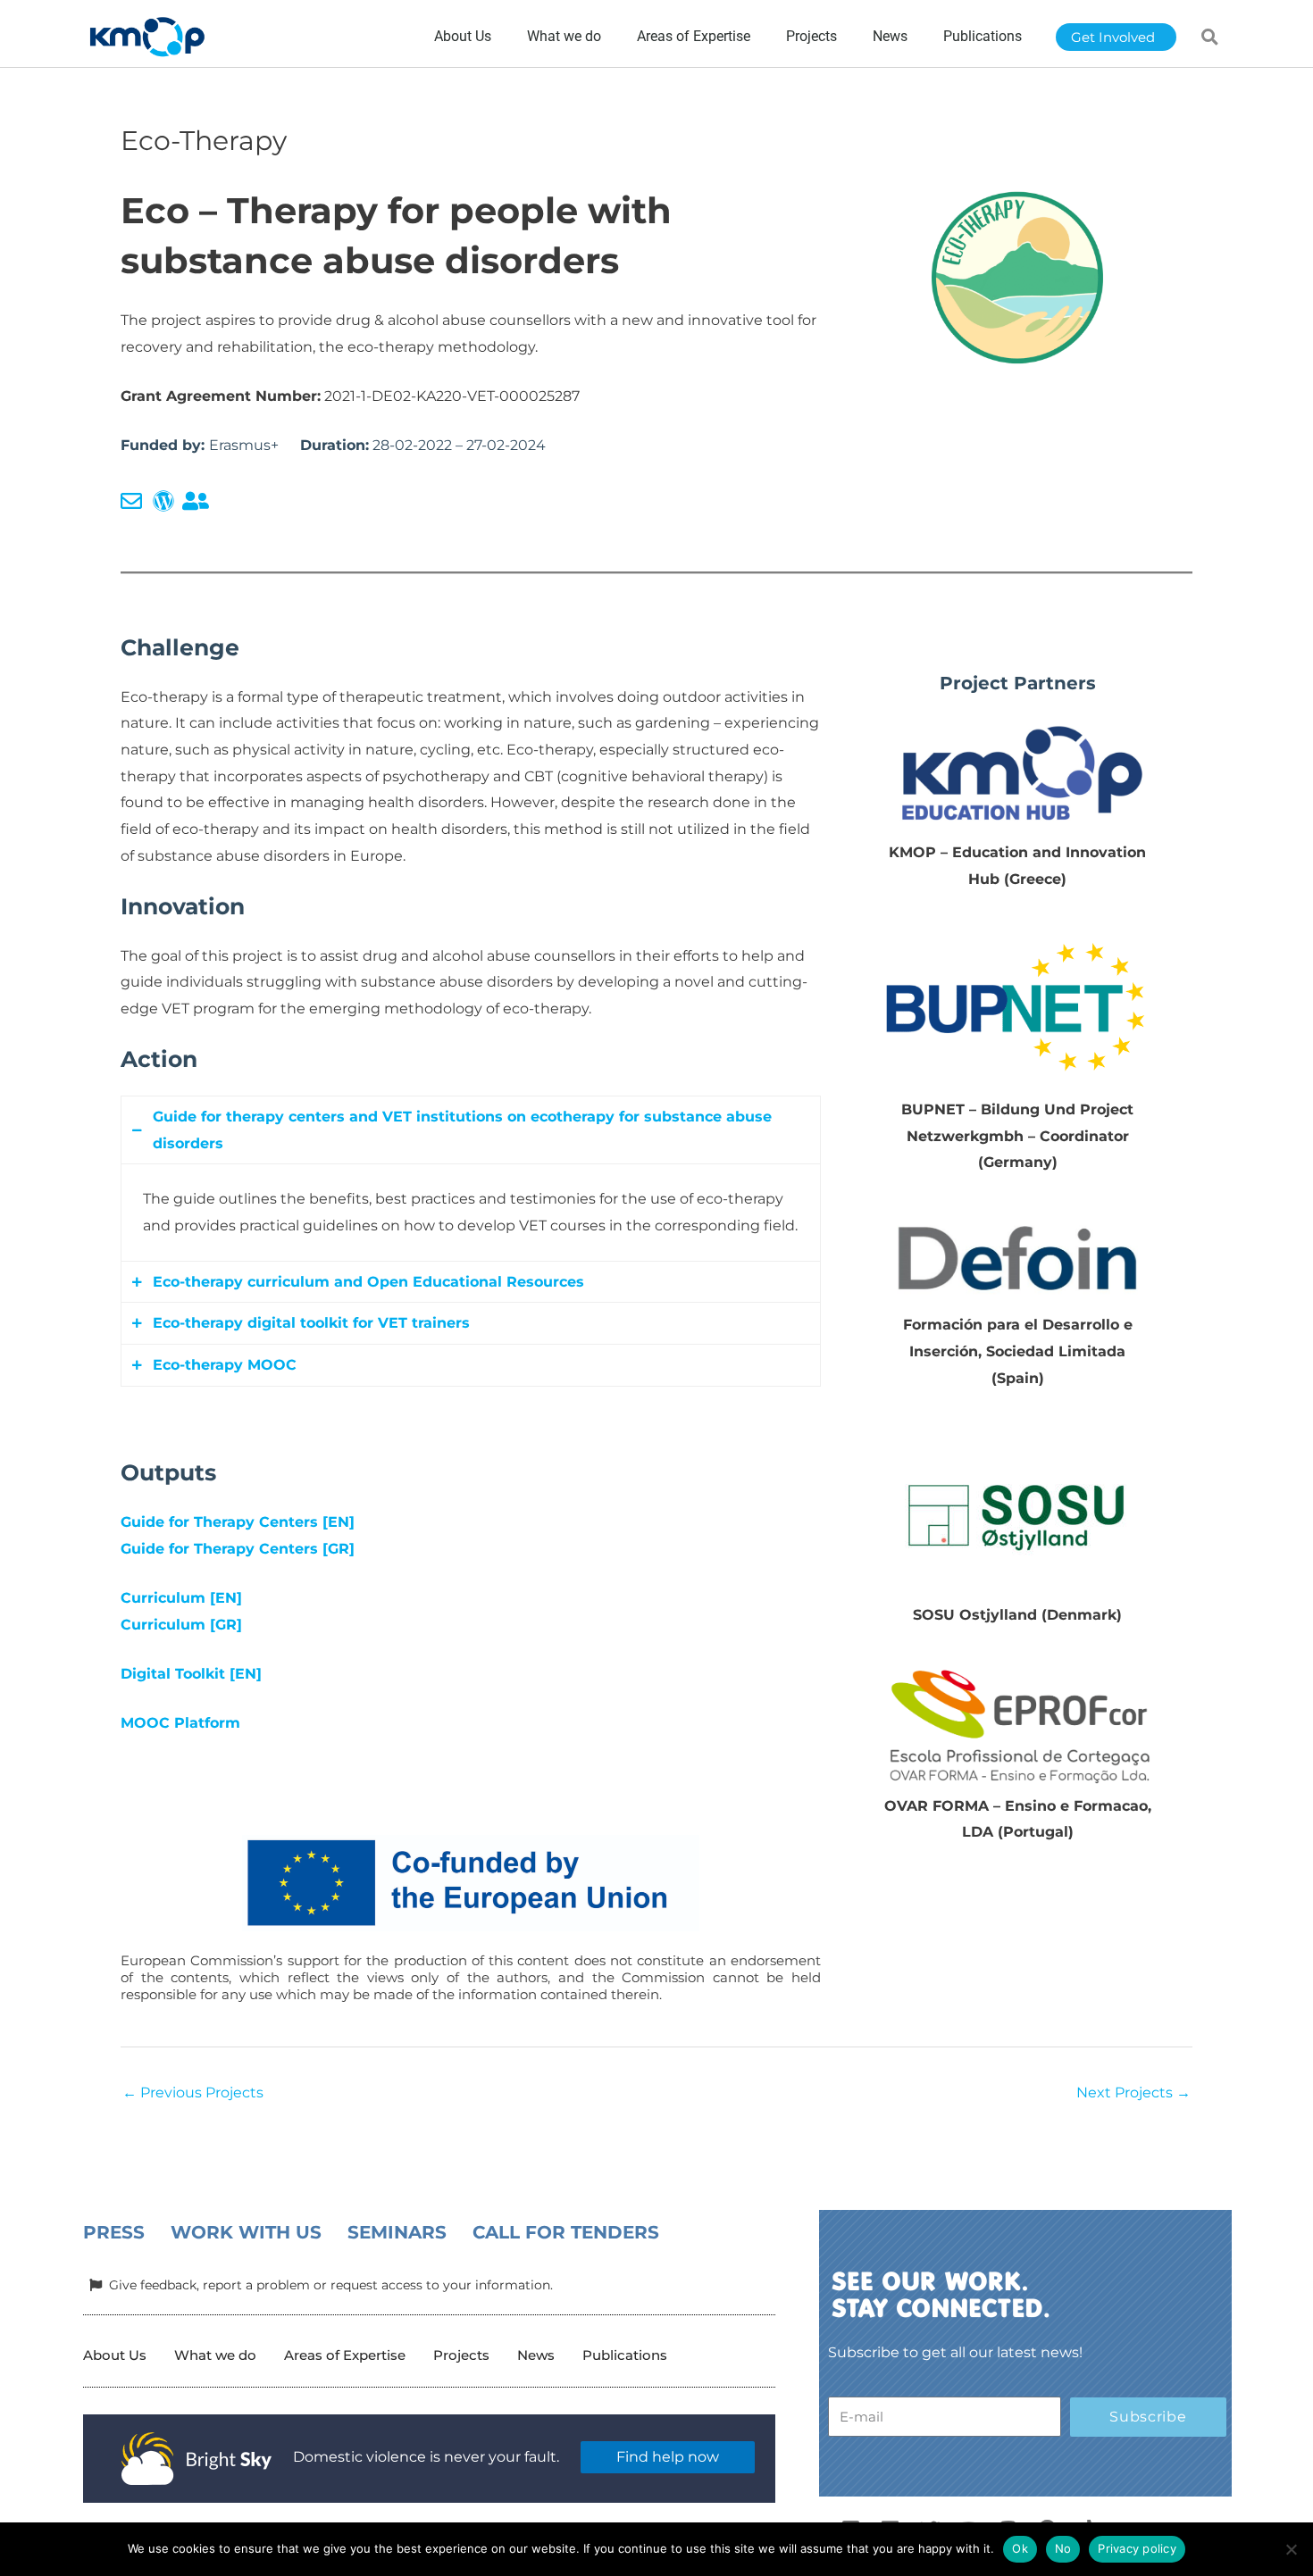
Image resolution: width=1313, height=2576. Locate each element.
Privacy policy (1137, 2548)
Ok (1020, 2548)
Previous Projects (193, 2092)
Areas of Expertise (345, 2355)
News (536, 2355)
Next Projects (1133, 2092)
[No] (1291, 2549)
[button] (1210, 37)
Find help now (668, 2457)
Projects (461, 2355)
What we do (215, 2355)
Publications (625, 2355)
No (1063, 2548)
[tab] (471, 1130)
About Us (115, 2355)
